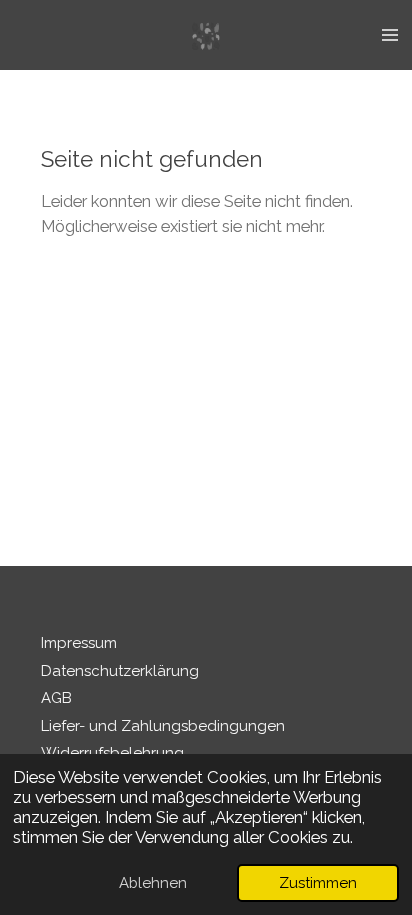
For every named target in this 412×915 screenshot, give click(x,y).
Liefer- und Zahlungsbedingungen (163, 726)
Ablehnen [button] (153, 883)
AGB (56, 698)
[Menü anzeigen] (390, 35)
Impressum (79, 643)
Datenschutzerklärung (120, 671)
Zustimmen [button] (318, 883)
